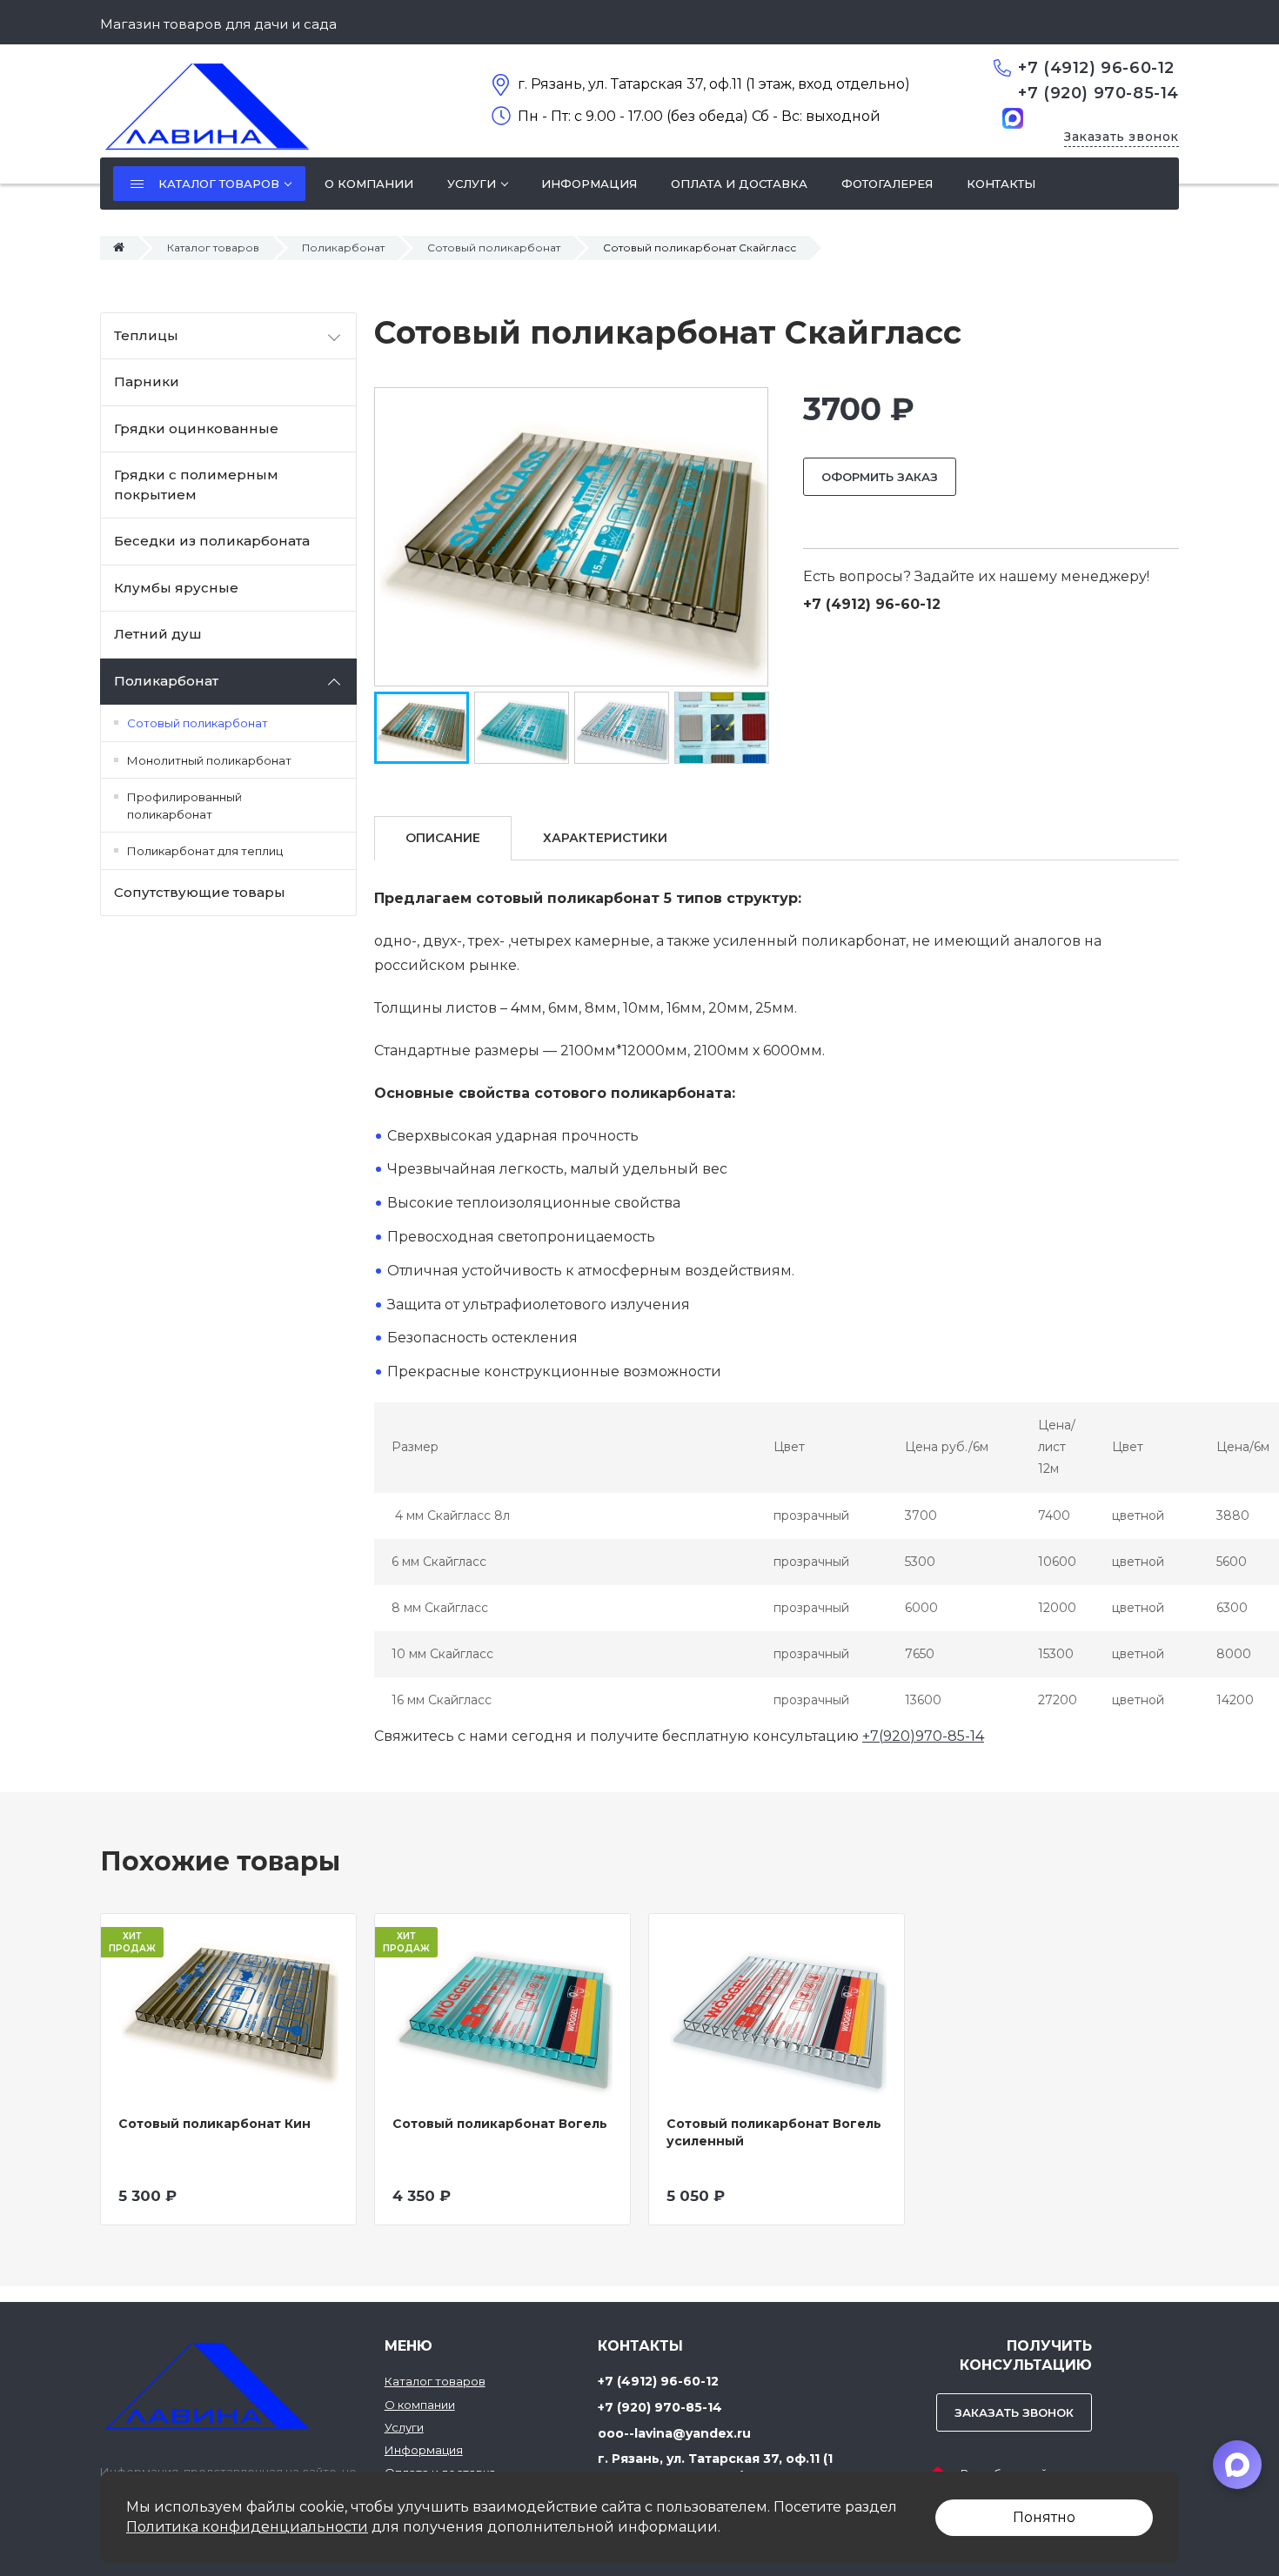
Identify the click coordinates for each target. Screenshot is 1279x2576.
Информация (424, 2450)
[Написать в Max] (1013, 117)
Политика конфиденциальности (247, 2527)
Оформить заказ (880, 477)
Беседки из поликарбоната (212, 541)
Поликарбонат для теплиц (205, 851)
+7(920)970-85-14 (923, 1736)
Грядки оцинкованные (196, 428)
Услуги (404, 2427)
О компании (420, 2405)
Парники (147, 381)
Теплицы (146, 335)
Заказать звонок (1122, 137)
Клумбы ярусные (176, 588)
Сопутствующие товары (200, 892)
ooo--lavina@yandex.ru (674, 2433)
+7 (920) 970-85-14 (1098, 93)
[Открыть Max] (1237, 2465)
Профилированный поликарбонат (184, 806)
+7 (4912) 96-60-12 (1096, 68)
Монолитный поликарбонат (209, 760)
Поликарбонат (343, 248)
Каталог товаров (213, 248)
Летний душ (158, 634)
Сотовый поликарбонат (494, 248)
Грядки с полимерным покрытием (196, 485)
